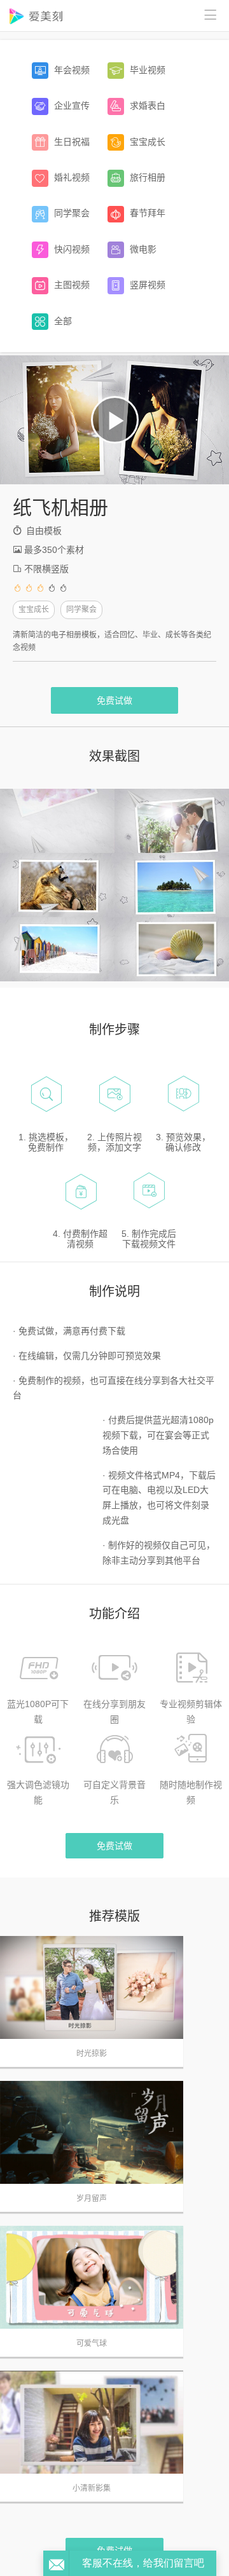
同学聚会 (81, 610)
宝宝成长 (34, 610)
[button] (115, 420)
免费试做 (114, 700)
